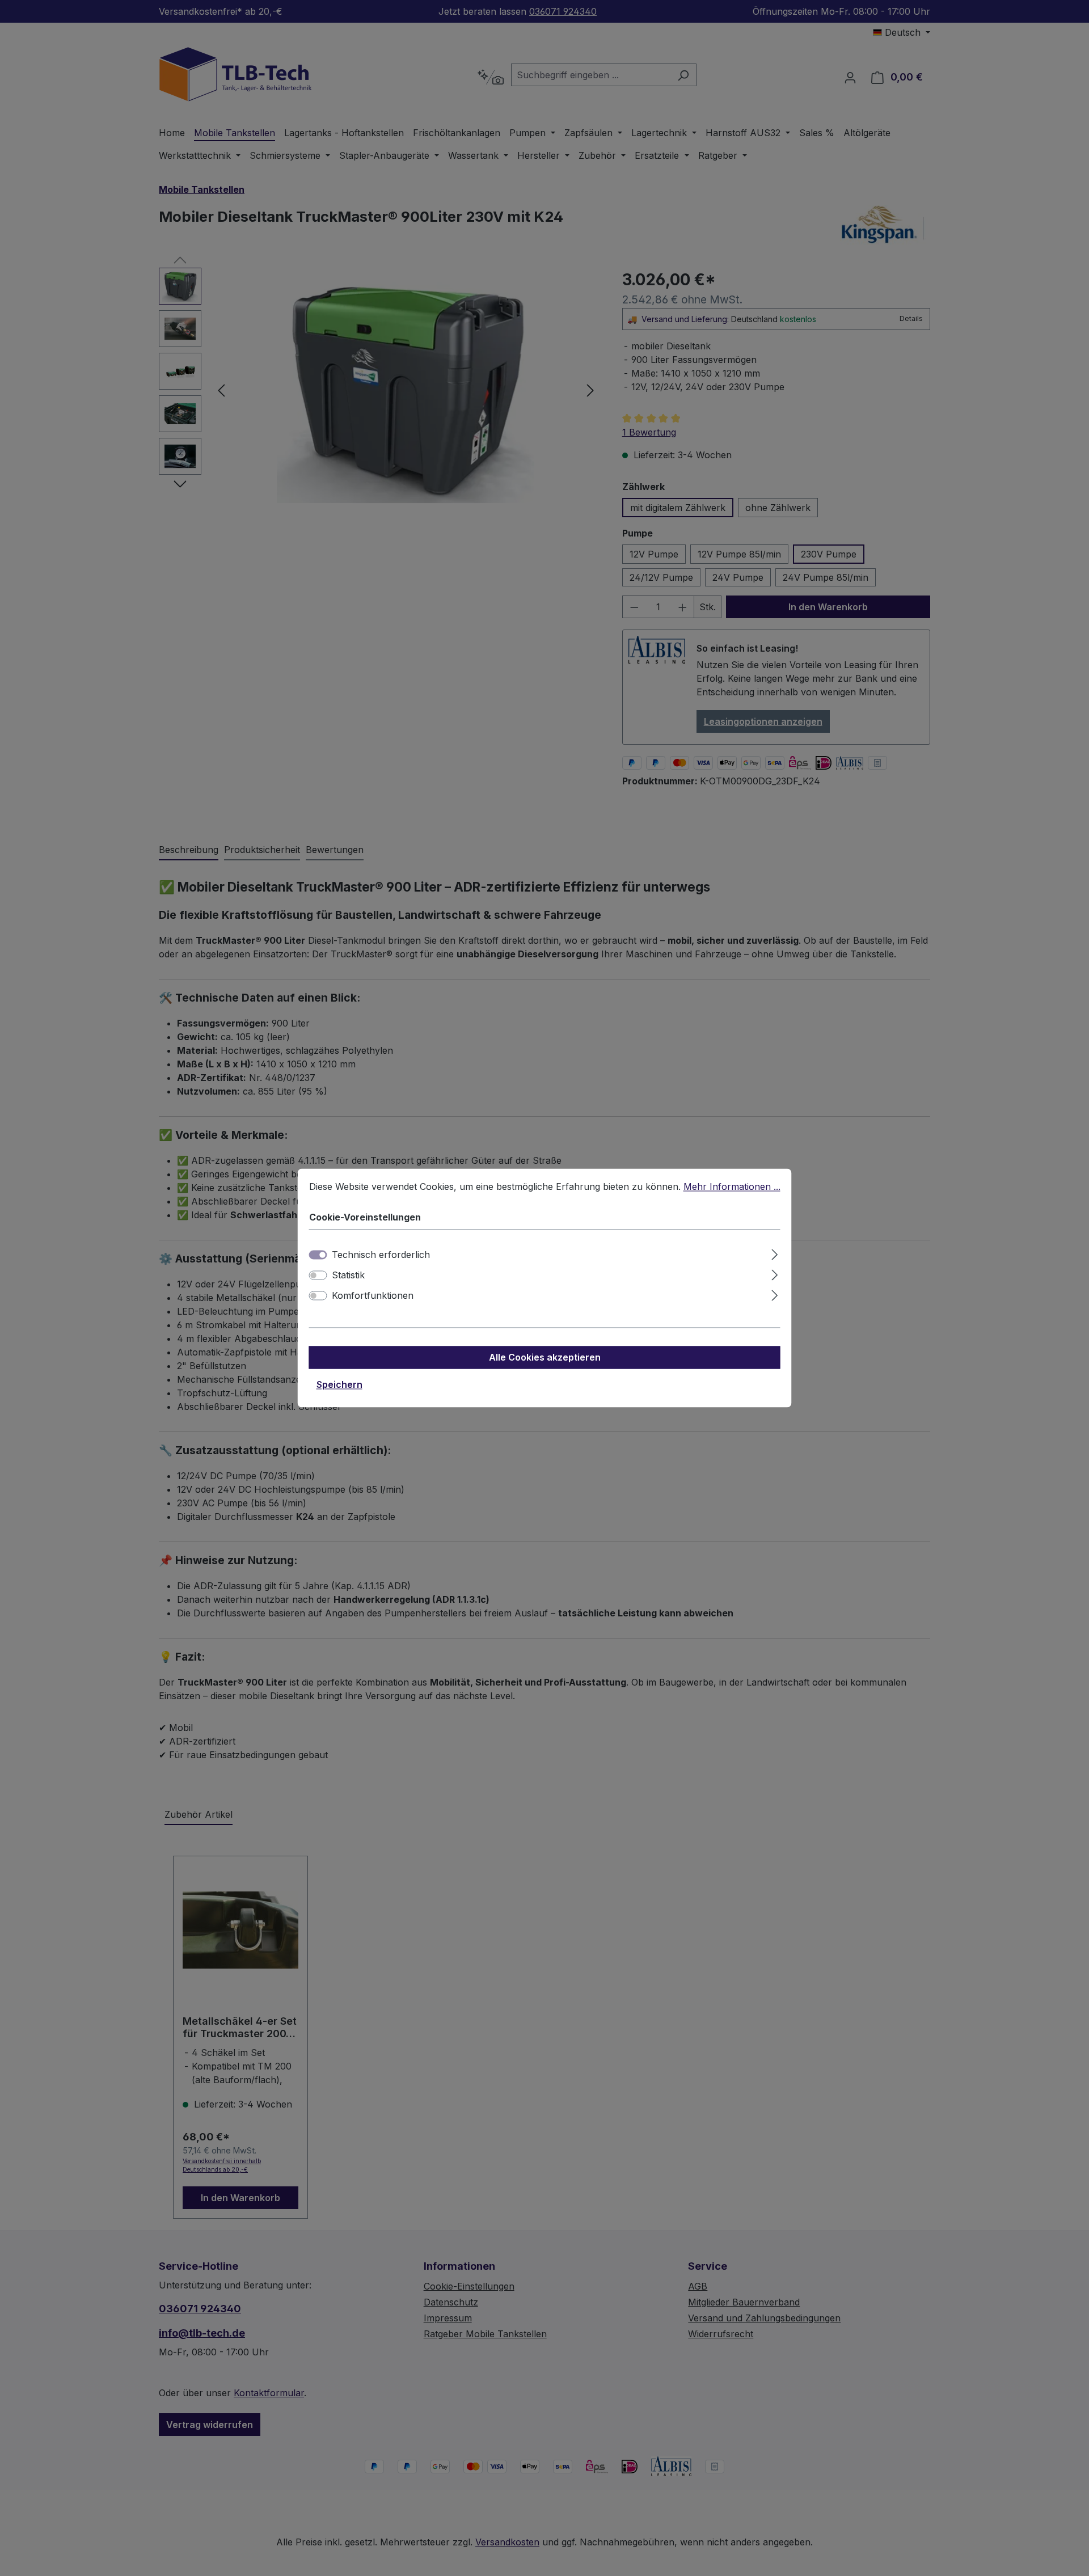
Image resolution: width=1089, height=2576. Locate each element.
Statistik (348, 1276)
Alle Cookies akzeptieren (545, 1358)
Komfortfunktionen (373, 1296)
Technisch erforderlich (381, 1255)
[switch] (318, 1276)
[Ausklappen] (774, 1253)
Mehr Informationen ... (732, 1186)
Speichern (339, 1385)
